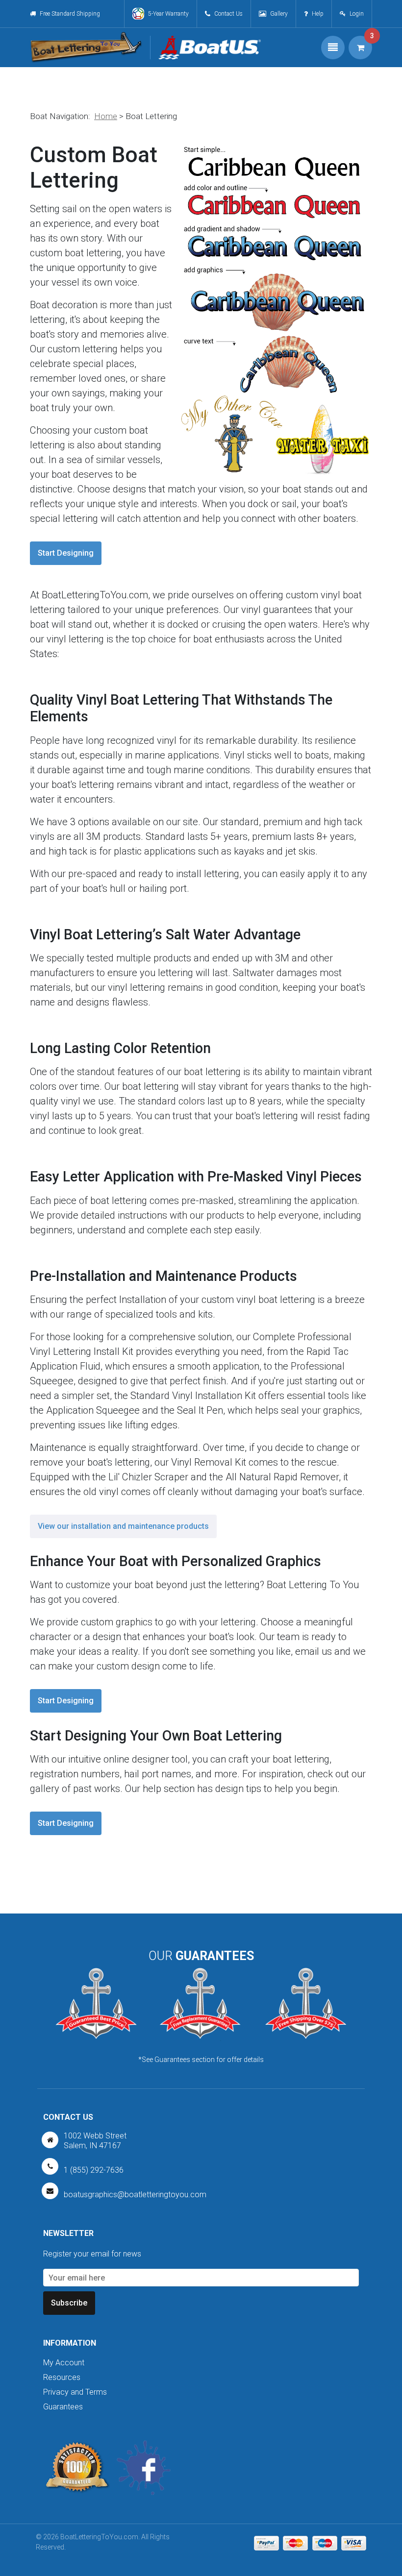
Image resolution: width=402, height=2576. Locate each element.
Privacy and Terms (75, 2392)
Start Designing (66, 553)
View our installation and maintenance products (123, 1526)
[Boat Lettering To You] (86, 48)
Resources (62, 2377)
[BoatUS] (205, 48)
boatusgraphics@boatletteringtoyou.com (135, 2195)
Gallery (279, 14)
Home (106, 116)
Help (318, 14)
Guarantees (63, 2407)
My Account (64, 2363)
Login (357, 14)
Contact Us (228, 14)
